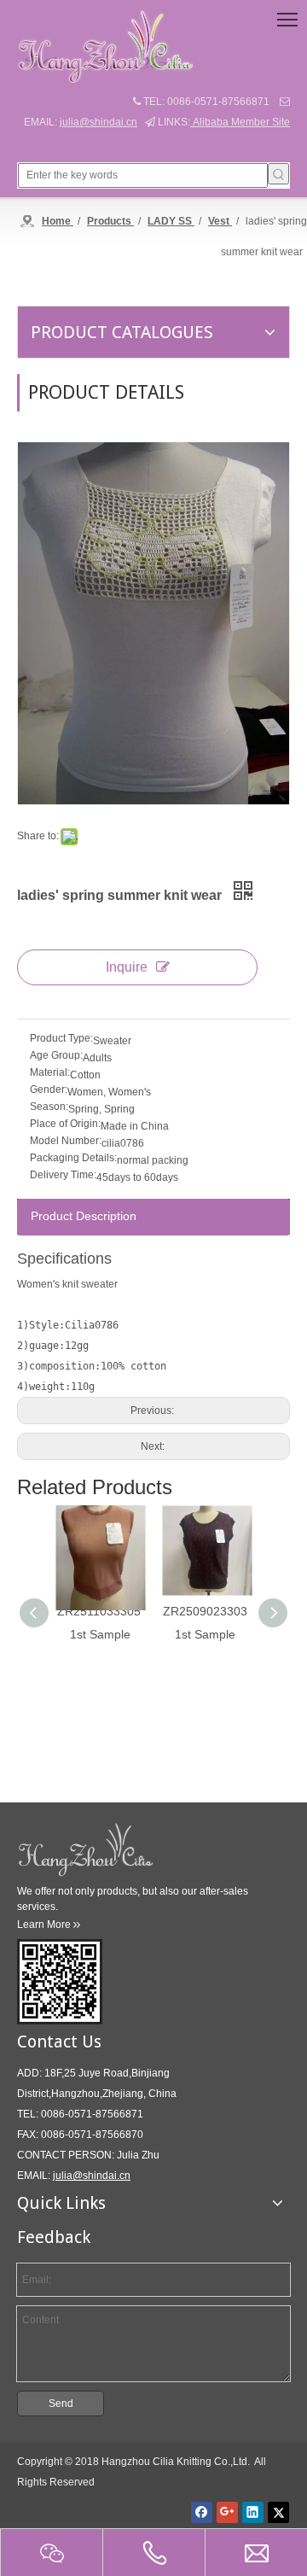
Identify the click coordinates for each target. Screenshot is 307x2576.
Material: (50, 1072)
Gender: (49, 1089)
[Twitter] (278, 2512)
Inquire (127, 967)
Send (61, 2404)
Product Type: (61, 1038)
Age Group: (56, 1055)
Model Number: (66, 1141)
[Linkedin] (253, 2512)
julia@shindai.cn (98, 122)
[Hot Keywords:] (278, 174)
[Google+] (227, 2512)
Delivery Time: (63, 1175)
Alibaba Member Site (240, 122)
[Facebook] (202, 2512)
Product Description (84, 1216)
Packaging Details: (73, 1158)
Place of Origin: (65, 1124)
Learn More (49, 1925)
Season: (49, 1107)
